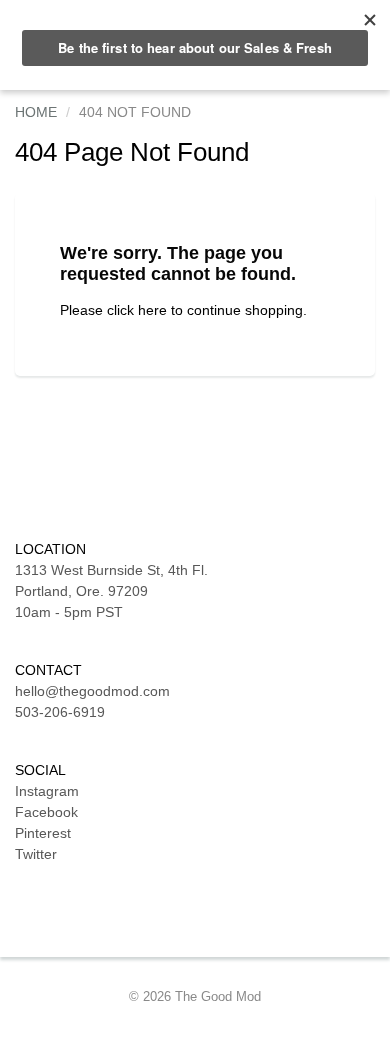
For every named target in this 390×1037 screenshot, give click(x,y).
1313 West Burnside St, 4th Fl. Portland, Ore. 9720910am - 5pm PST (111, 591)
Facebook (46, 812)
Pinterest (43, 833)
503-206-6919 (60, 712)
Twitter (36, 854)
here (152, 310)
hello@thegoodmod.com (92, 691)
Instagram (47, 791)
